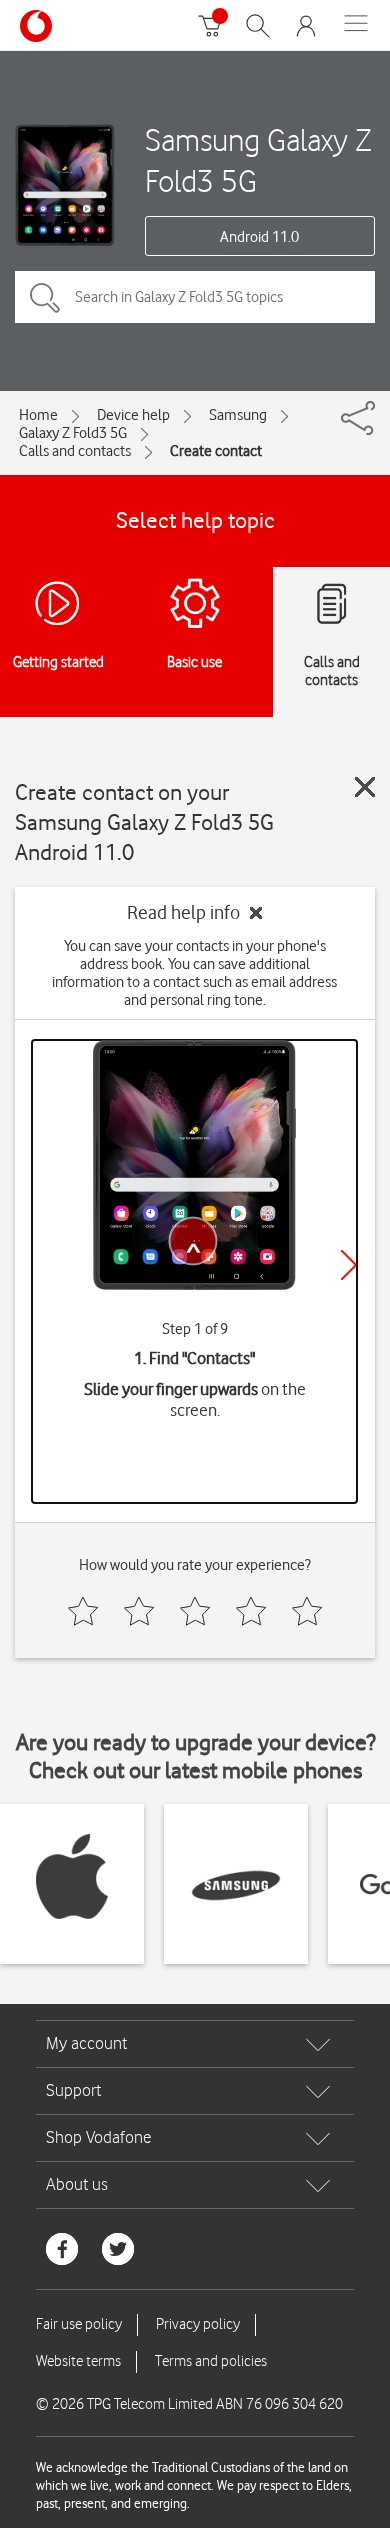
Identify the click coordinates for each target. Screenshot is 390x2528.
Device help (133, 415)
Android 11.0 (259, 237)
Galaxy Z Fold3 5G (73, 433)
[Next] (349, 1265)
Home (38, 415)
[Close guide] (365, 787)
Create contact (216, 451)
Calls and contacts (75, 451)
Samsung (238, 415)
